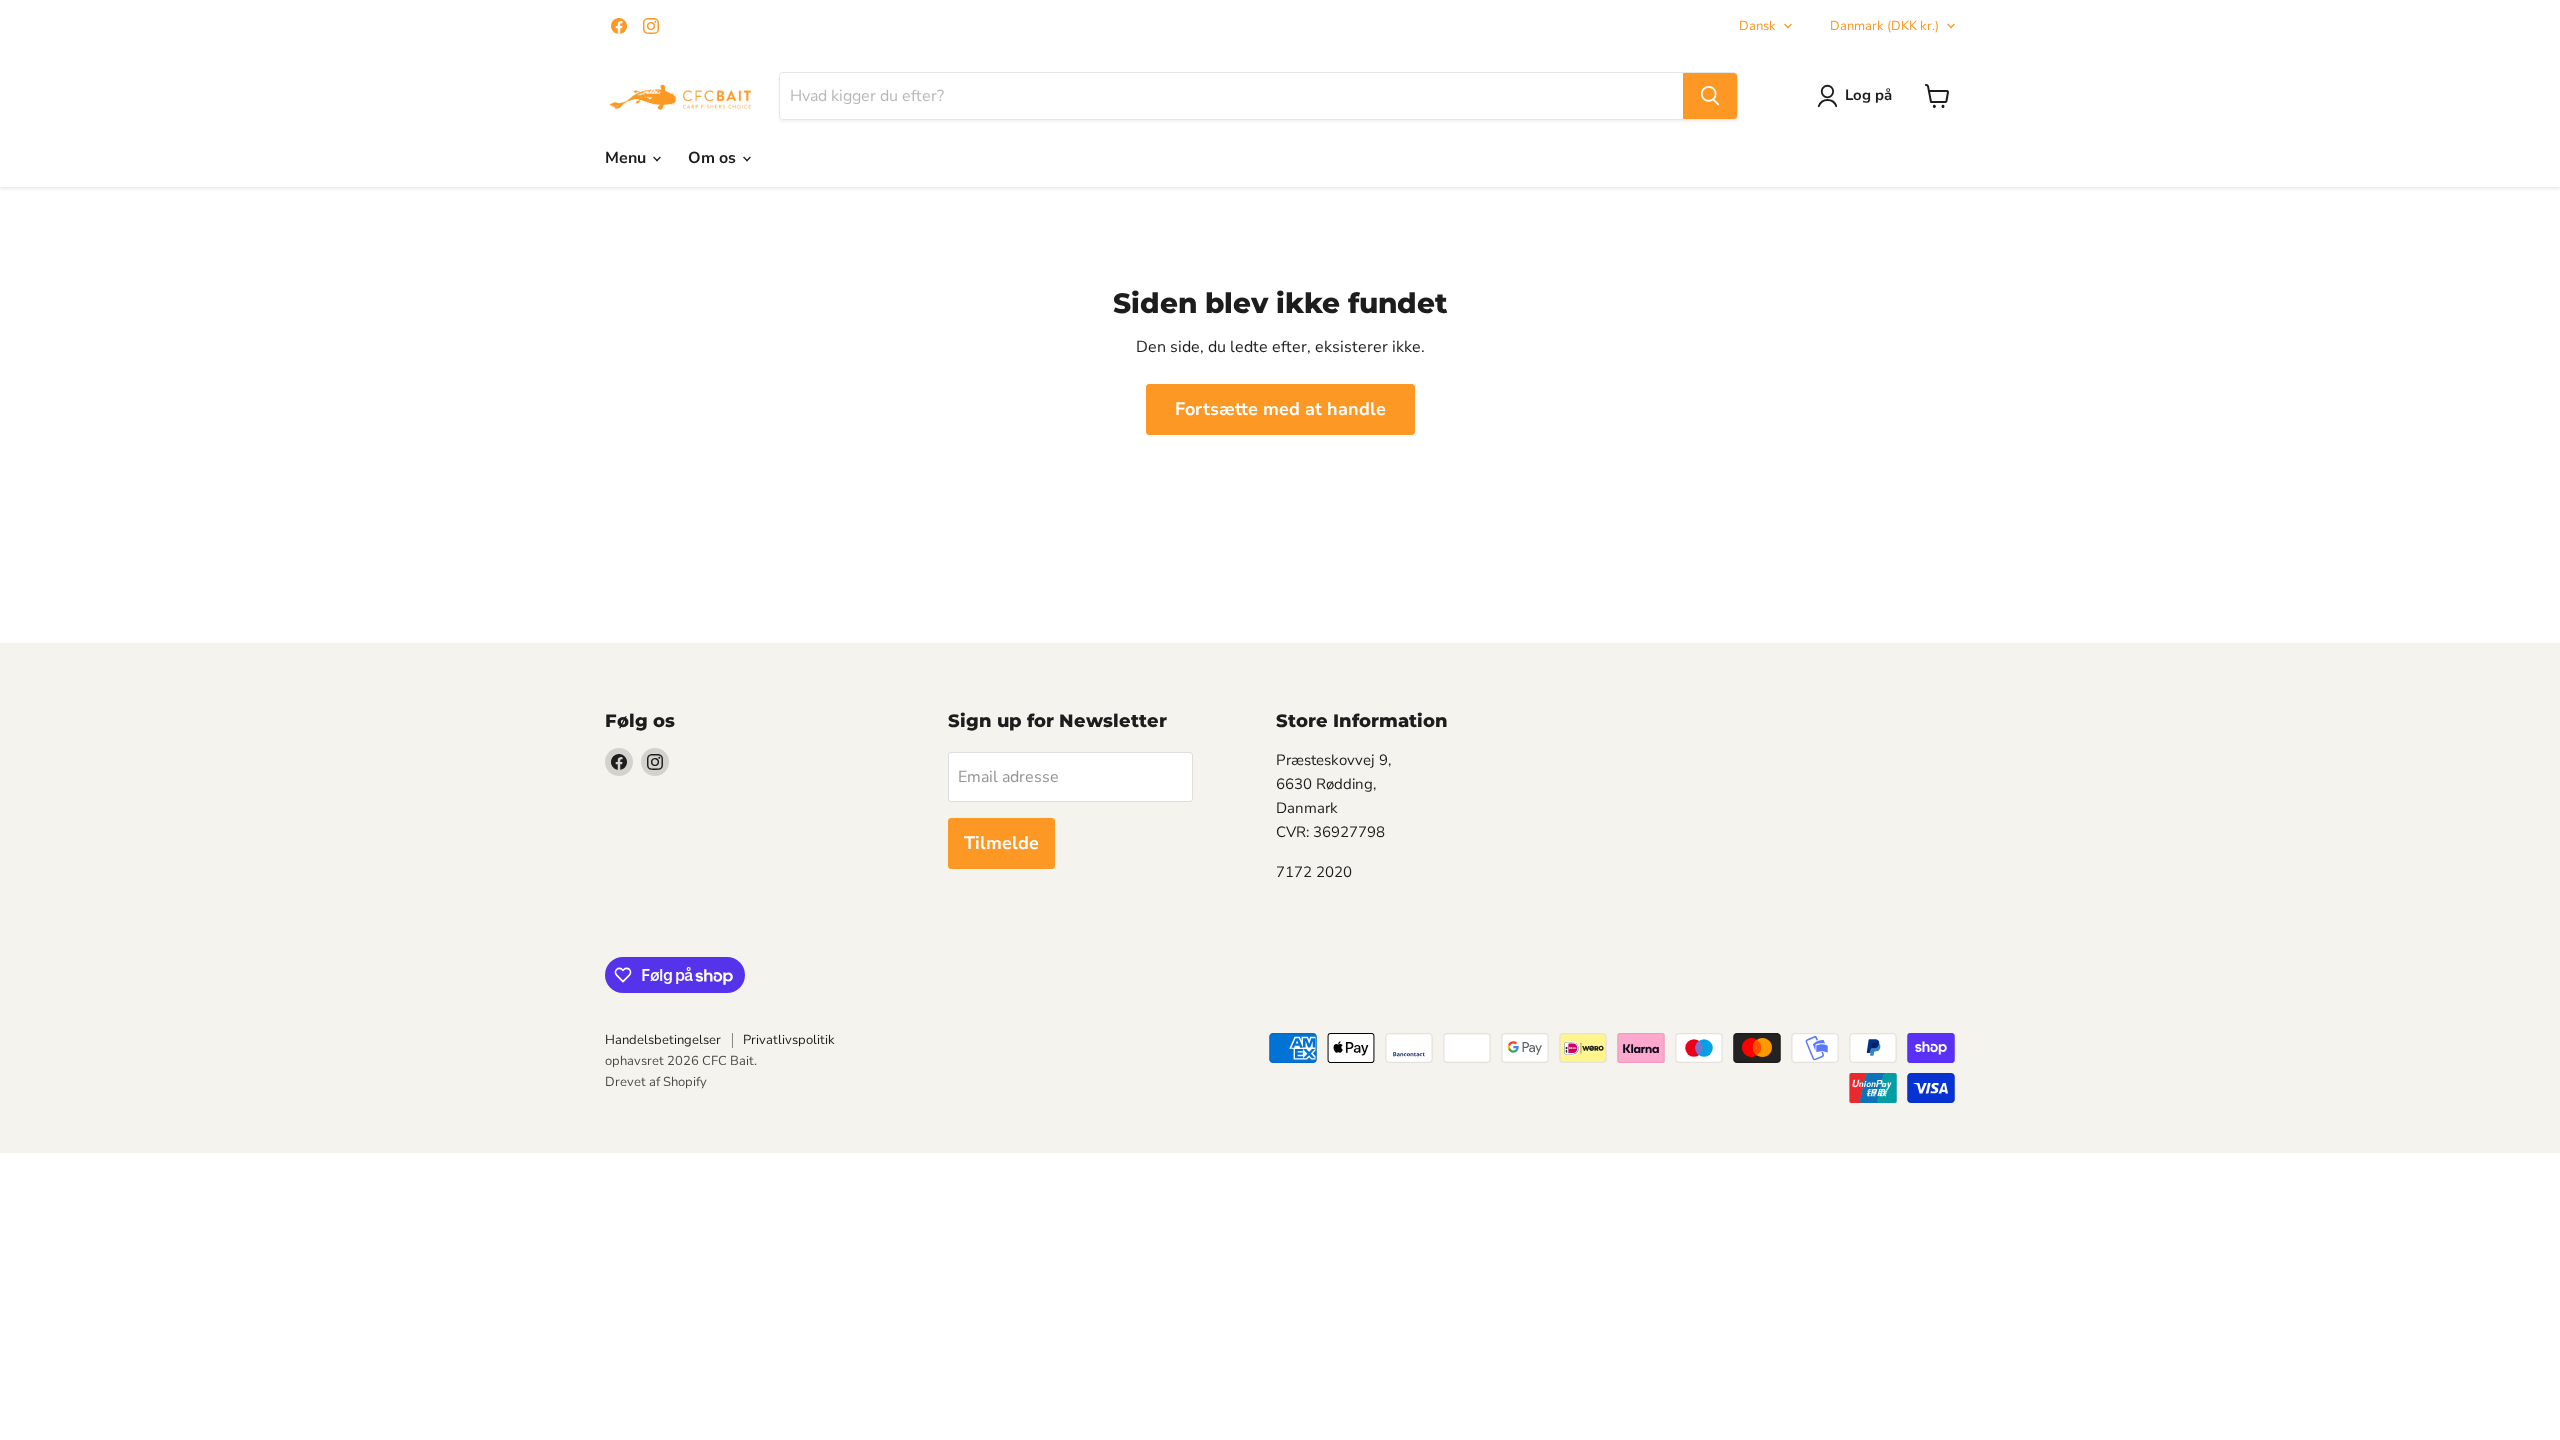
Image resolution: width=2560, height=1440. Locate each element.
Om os (714, 158)
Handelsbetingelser (663, 1040)
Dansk (1757, 26)
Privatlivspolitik (789, 1040)
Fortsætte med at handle (1280, 409)
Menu (627, 158)
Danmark (1884, 26)
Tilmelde (1001, 843)
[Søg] (1710, 96)
